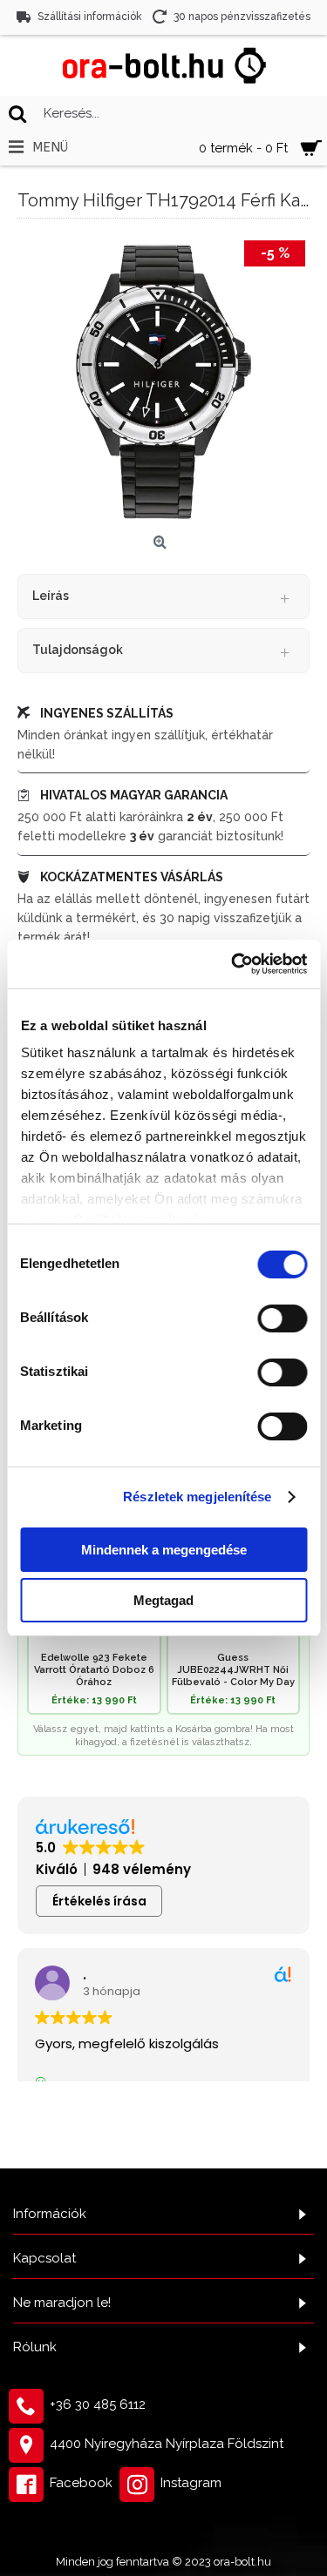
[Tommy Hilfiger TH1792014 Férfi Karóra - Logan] (163, 382)
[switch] (282, 1318)
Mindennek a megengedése (164, 1550)
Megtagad (163, 1600)
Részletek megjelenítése (197, 1497)
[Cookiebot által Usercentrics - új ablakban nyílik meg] (233, 964)
